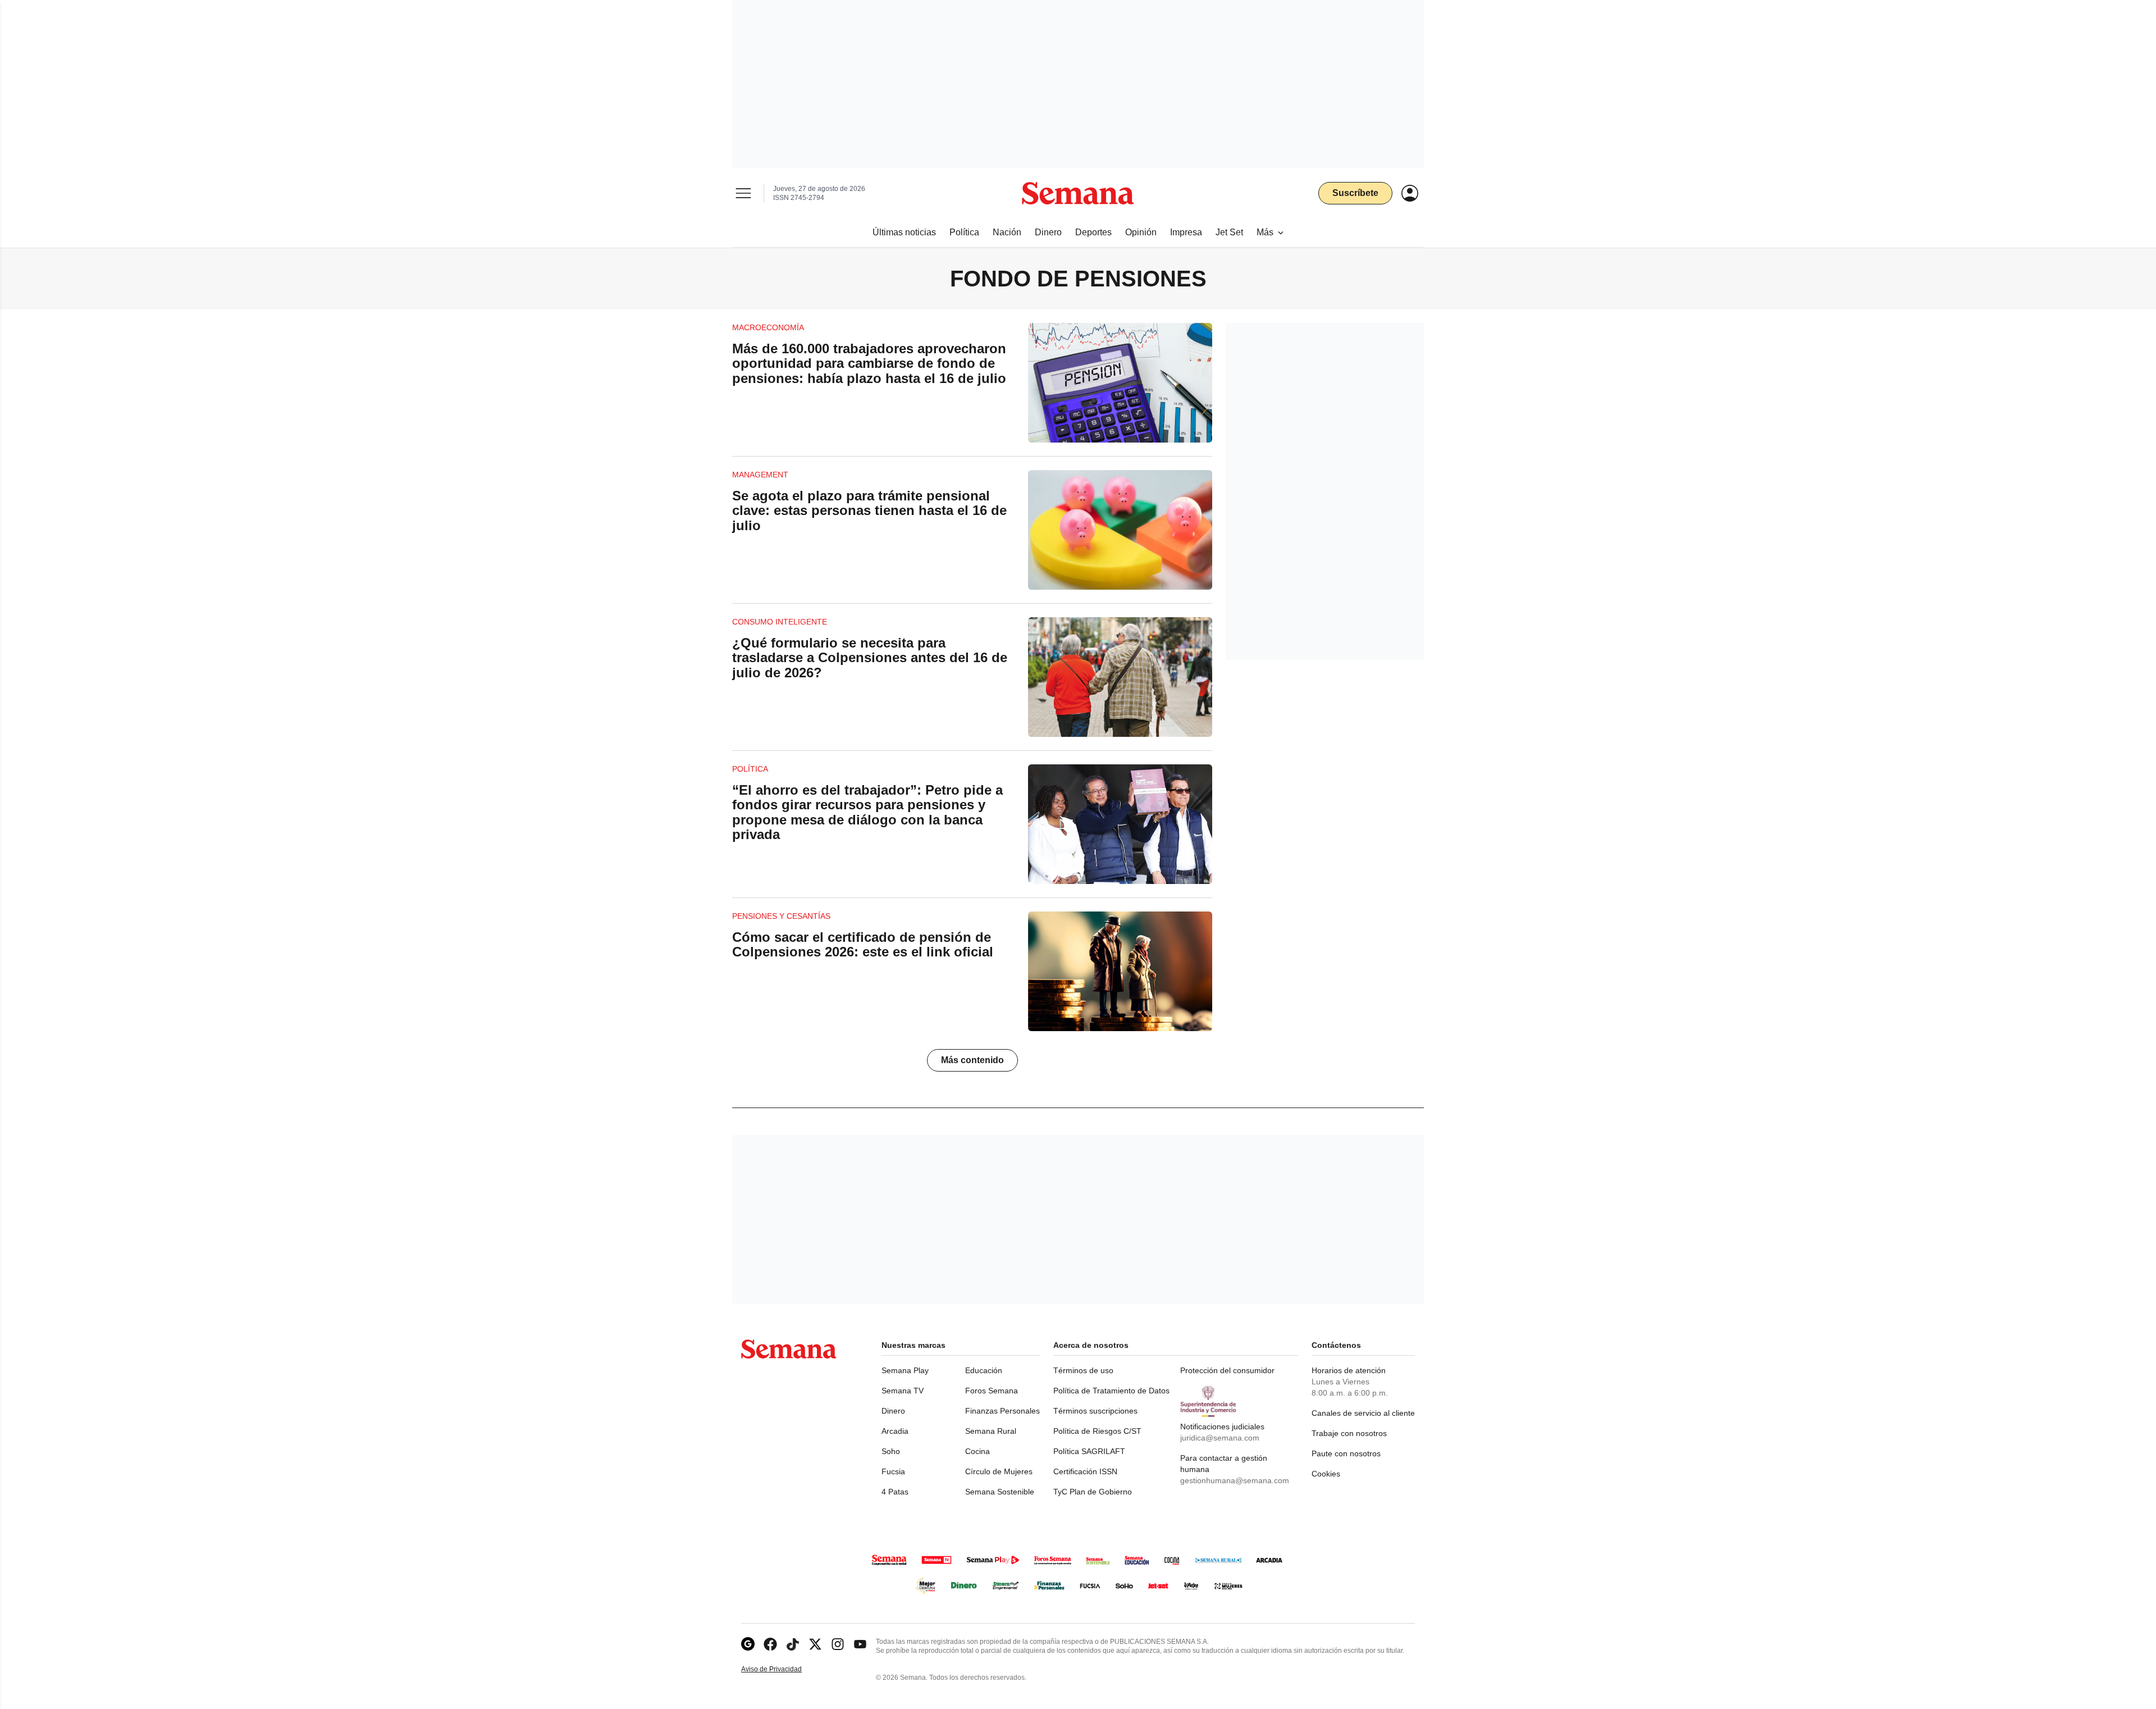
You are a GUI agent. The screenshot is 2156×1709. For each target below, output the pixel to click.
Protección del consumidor (1227, 1370)
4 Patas (895, 1492)
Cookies (1326, 1474)
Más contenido (972, 1060)
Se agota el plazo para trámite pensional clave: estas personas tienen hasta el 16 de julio (869, 511)
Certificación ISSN (1085, 1471)
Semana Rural (991, 1431)
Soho (891, 1451)
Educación (984, 1370)
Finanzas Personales (1002, 1411)
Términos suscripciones (1095, 1411)
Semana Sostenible (1000, 1492)
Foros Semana (992, 1391)
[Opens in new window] (770, 1644)
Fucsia (893, 1471)
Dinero (893, 1411)
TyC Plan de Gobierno (1093, 1492)
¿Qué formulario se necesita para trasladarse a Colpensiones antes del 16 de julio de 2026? (870, 658)
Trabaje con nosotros (1349, 1433)
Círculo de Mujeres (999, 1471)
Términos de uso (1083, 1370)
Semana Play (905, 1370)
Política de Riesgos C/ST (1097, 1431)
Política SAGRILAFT (1089, 1451)
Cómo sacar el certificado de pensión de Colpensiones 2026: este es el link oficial (863, 944)
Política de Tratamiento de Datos (1111, 1391)
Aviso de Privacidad (783, 1669)
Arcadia (895, 1431)
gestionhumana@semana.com (1235, 1480)
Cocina (977, 1451)
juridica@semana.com (1220, 1438)
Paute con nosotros (1346, 1453)
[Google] (748, 1644)
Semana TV (903, 1391)
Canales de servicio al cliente (1363, 1413)
